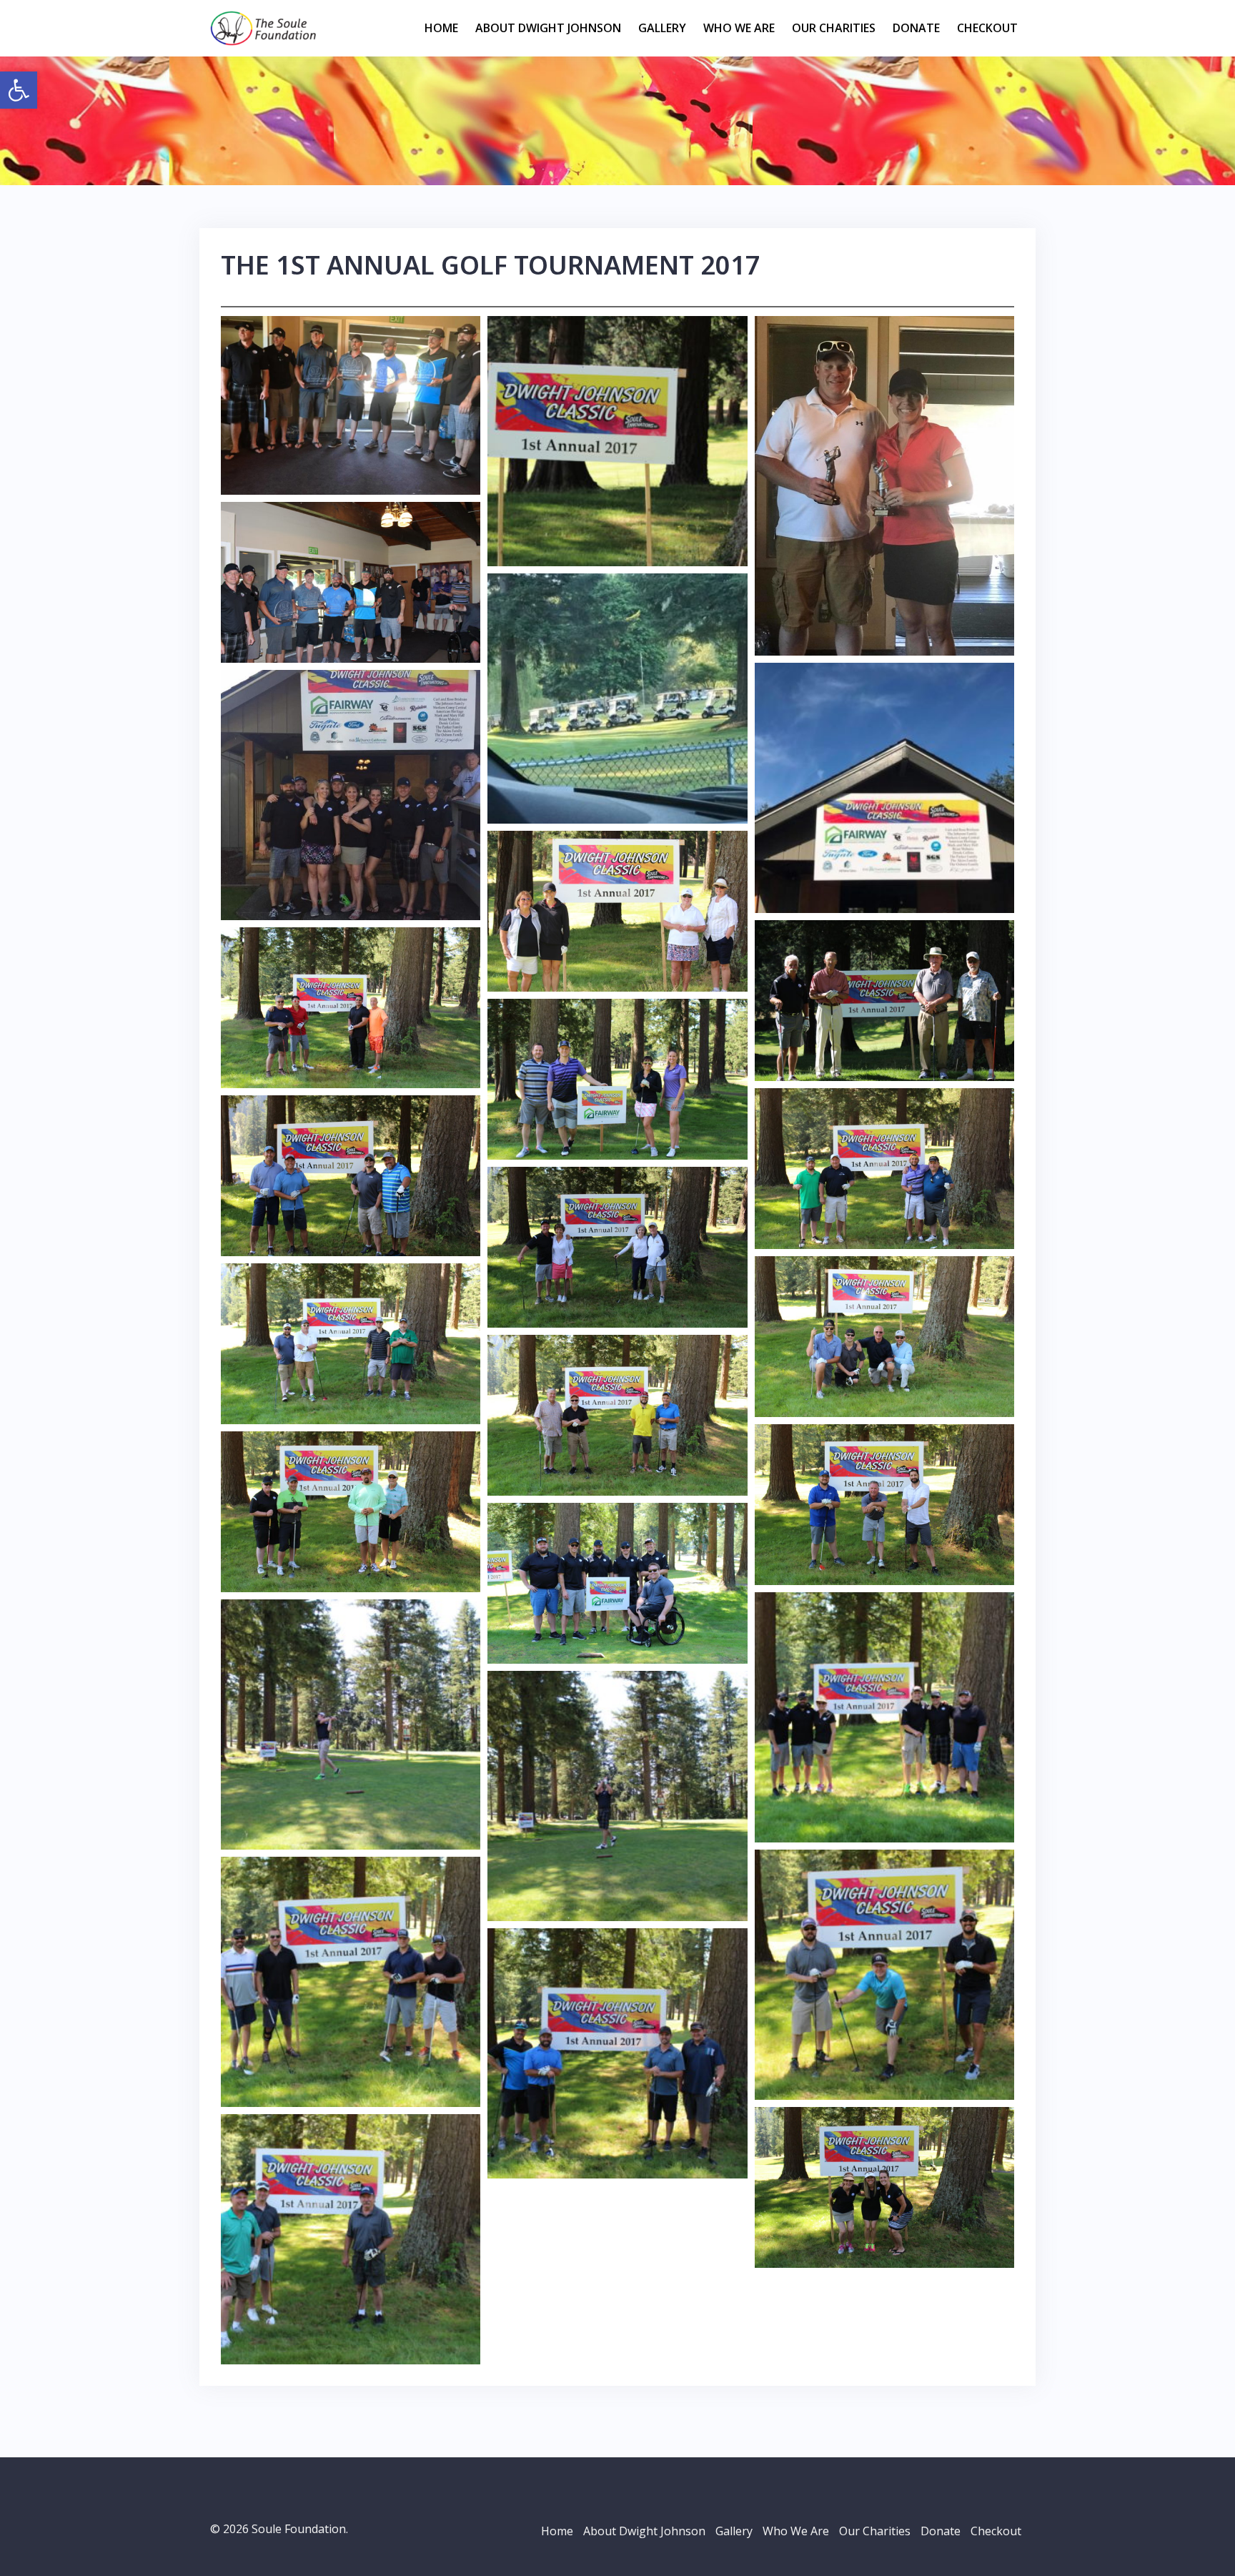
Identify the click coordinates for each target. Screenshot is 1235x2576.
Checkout (987, 28)
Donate (916, 28)
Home (441, 28)
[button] (19, 90)
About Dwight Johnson (548, 28)
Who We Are (739, 28)
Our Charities (834, 28)
